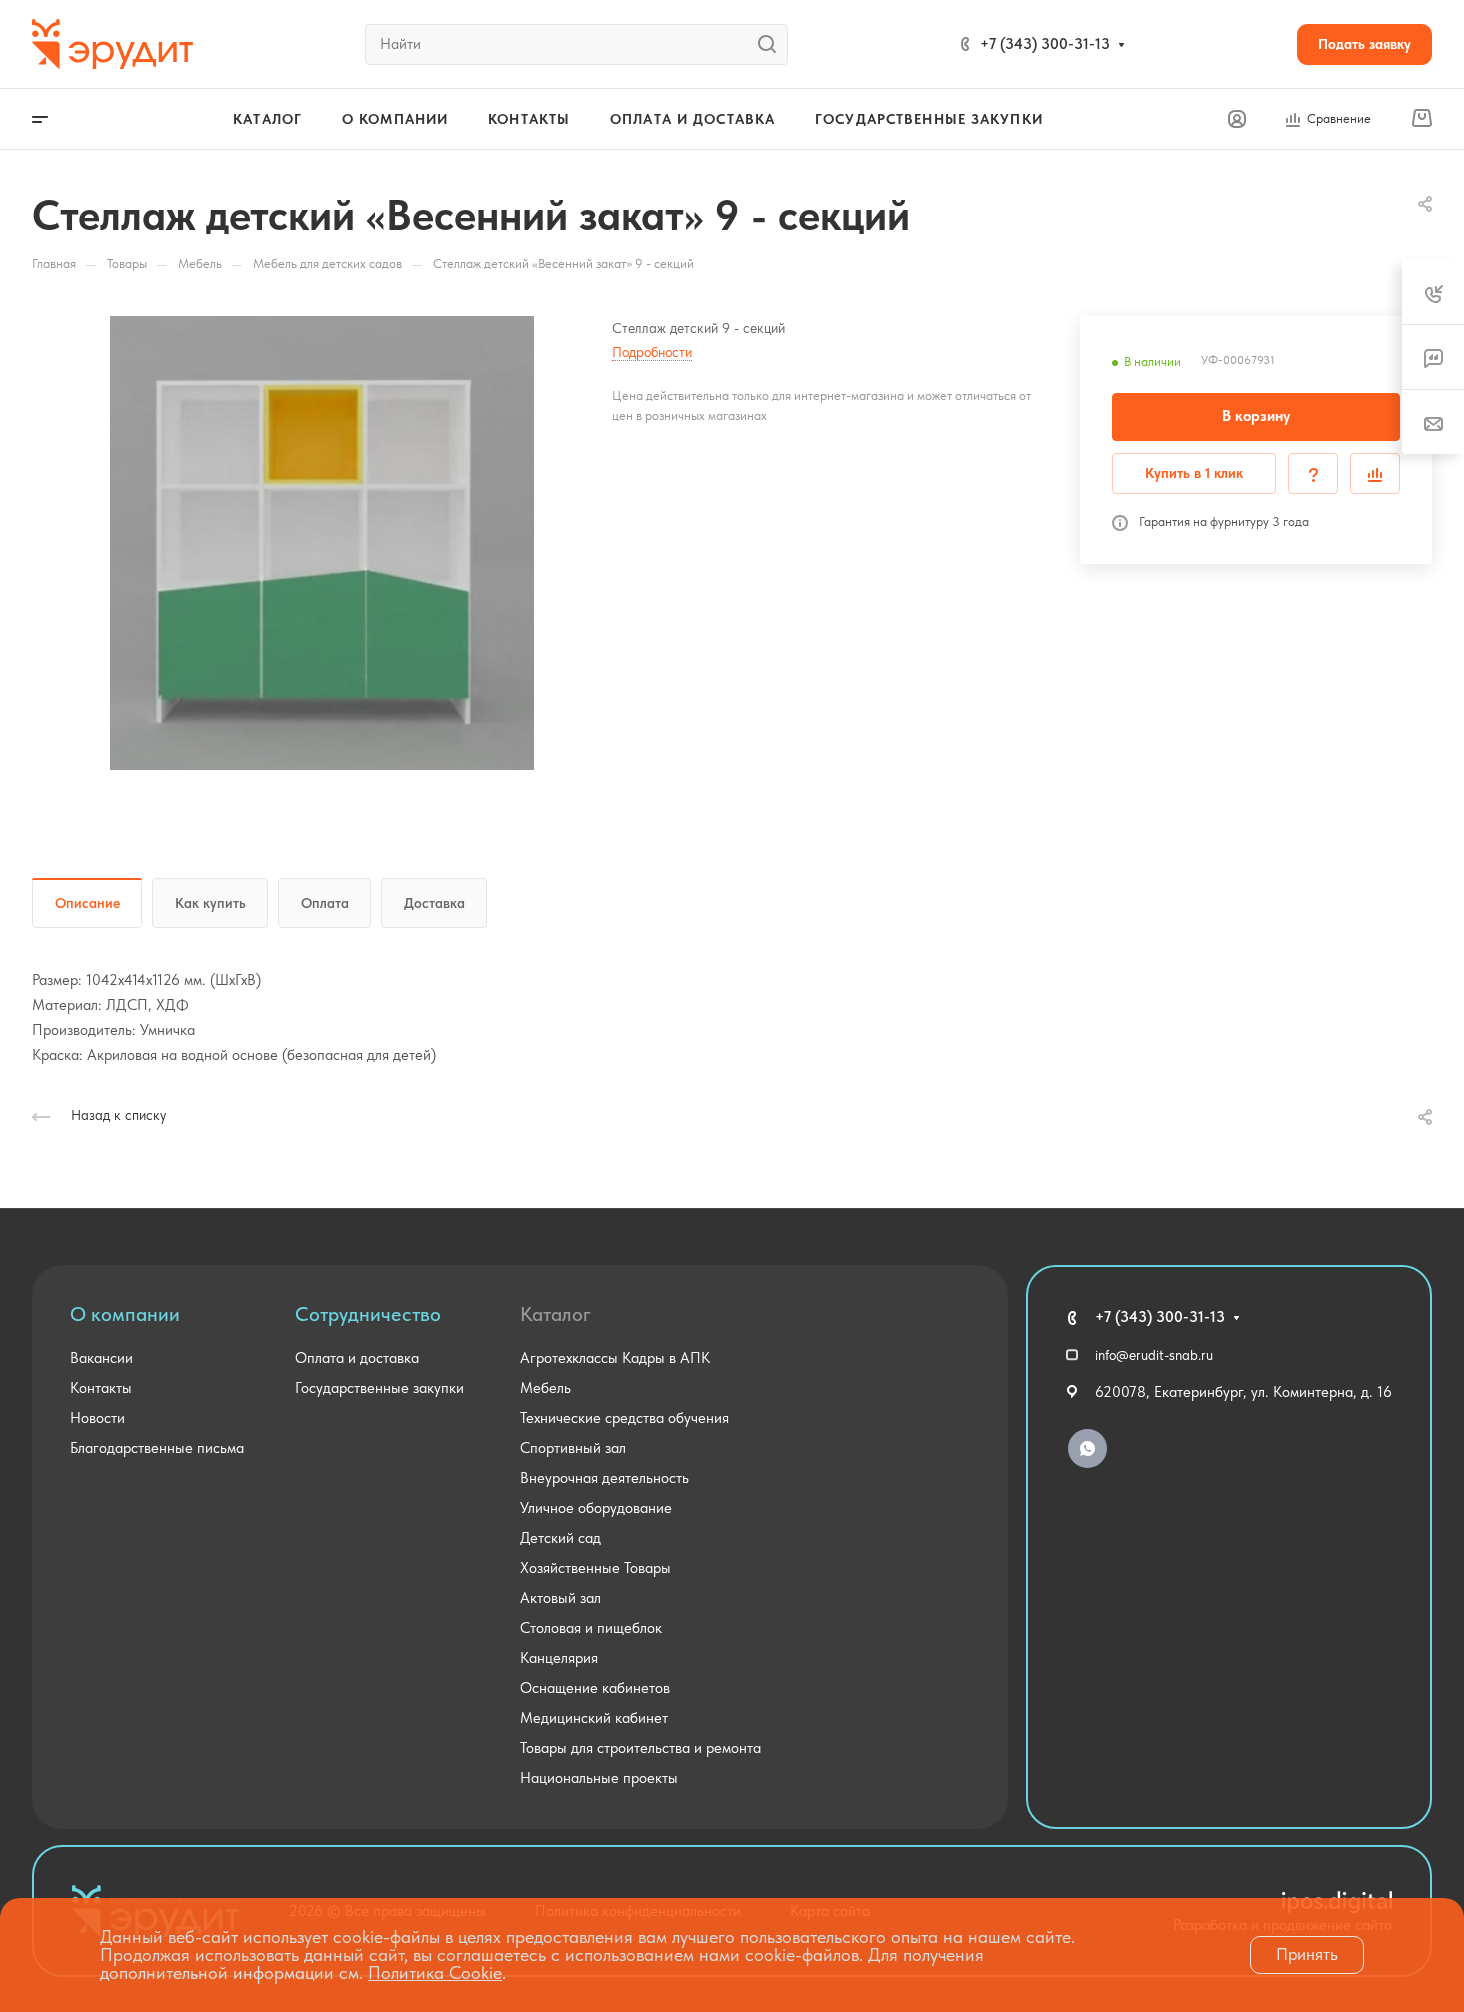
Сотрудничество (368, 1314)
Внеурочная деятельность (604, 1478)
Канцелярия (559, 1658)
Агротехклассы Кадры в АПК (615, 1358)
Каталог (555, 1314)
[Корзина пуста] (1421, 119)
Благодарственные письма (157, 1448)
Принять (1307, 1954)
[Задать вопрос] (1313, 473)
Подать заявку (1364, 44)
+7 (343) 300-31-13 (1045, 44)
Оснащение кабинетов (595, 1688)
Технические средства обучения (624, 1418)
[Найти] (772, 44)
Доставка (434, 903)
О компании (125, 1314)
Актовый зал (560, 1598)
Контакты (101, 1388)
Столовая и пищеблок (591, 1628)
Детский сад (560, 1538)
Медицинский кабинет (594, 1718)
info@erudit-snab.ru (1154, 1355)
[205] (322, 543)
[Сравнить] (1375, 473)
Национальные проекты (599, 1778)
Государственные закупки (379, 1388)
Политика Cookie (435, 1972)
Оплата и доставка (357, 1358)
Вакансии (101, 1358)
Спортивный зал (573, 1448)
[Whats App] (1087, 1448)
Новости (97, 1418)
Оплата (325, 903)
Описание (87, 903)
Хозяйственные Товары (595, 1568)
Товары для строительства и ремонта (640, 1748)
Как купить (210, 903)
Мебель (545, 1388)
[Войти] (1237, 119)
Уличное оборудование (596, 1508)
